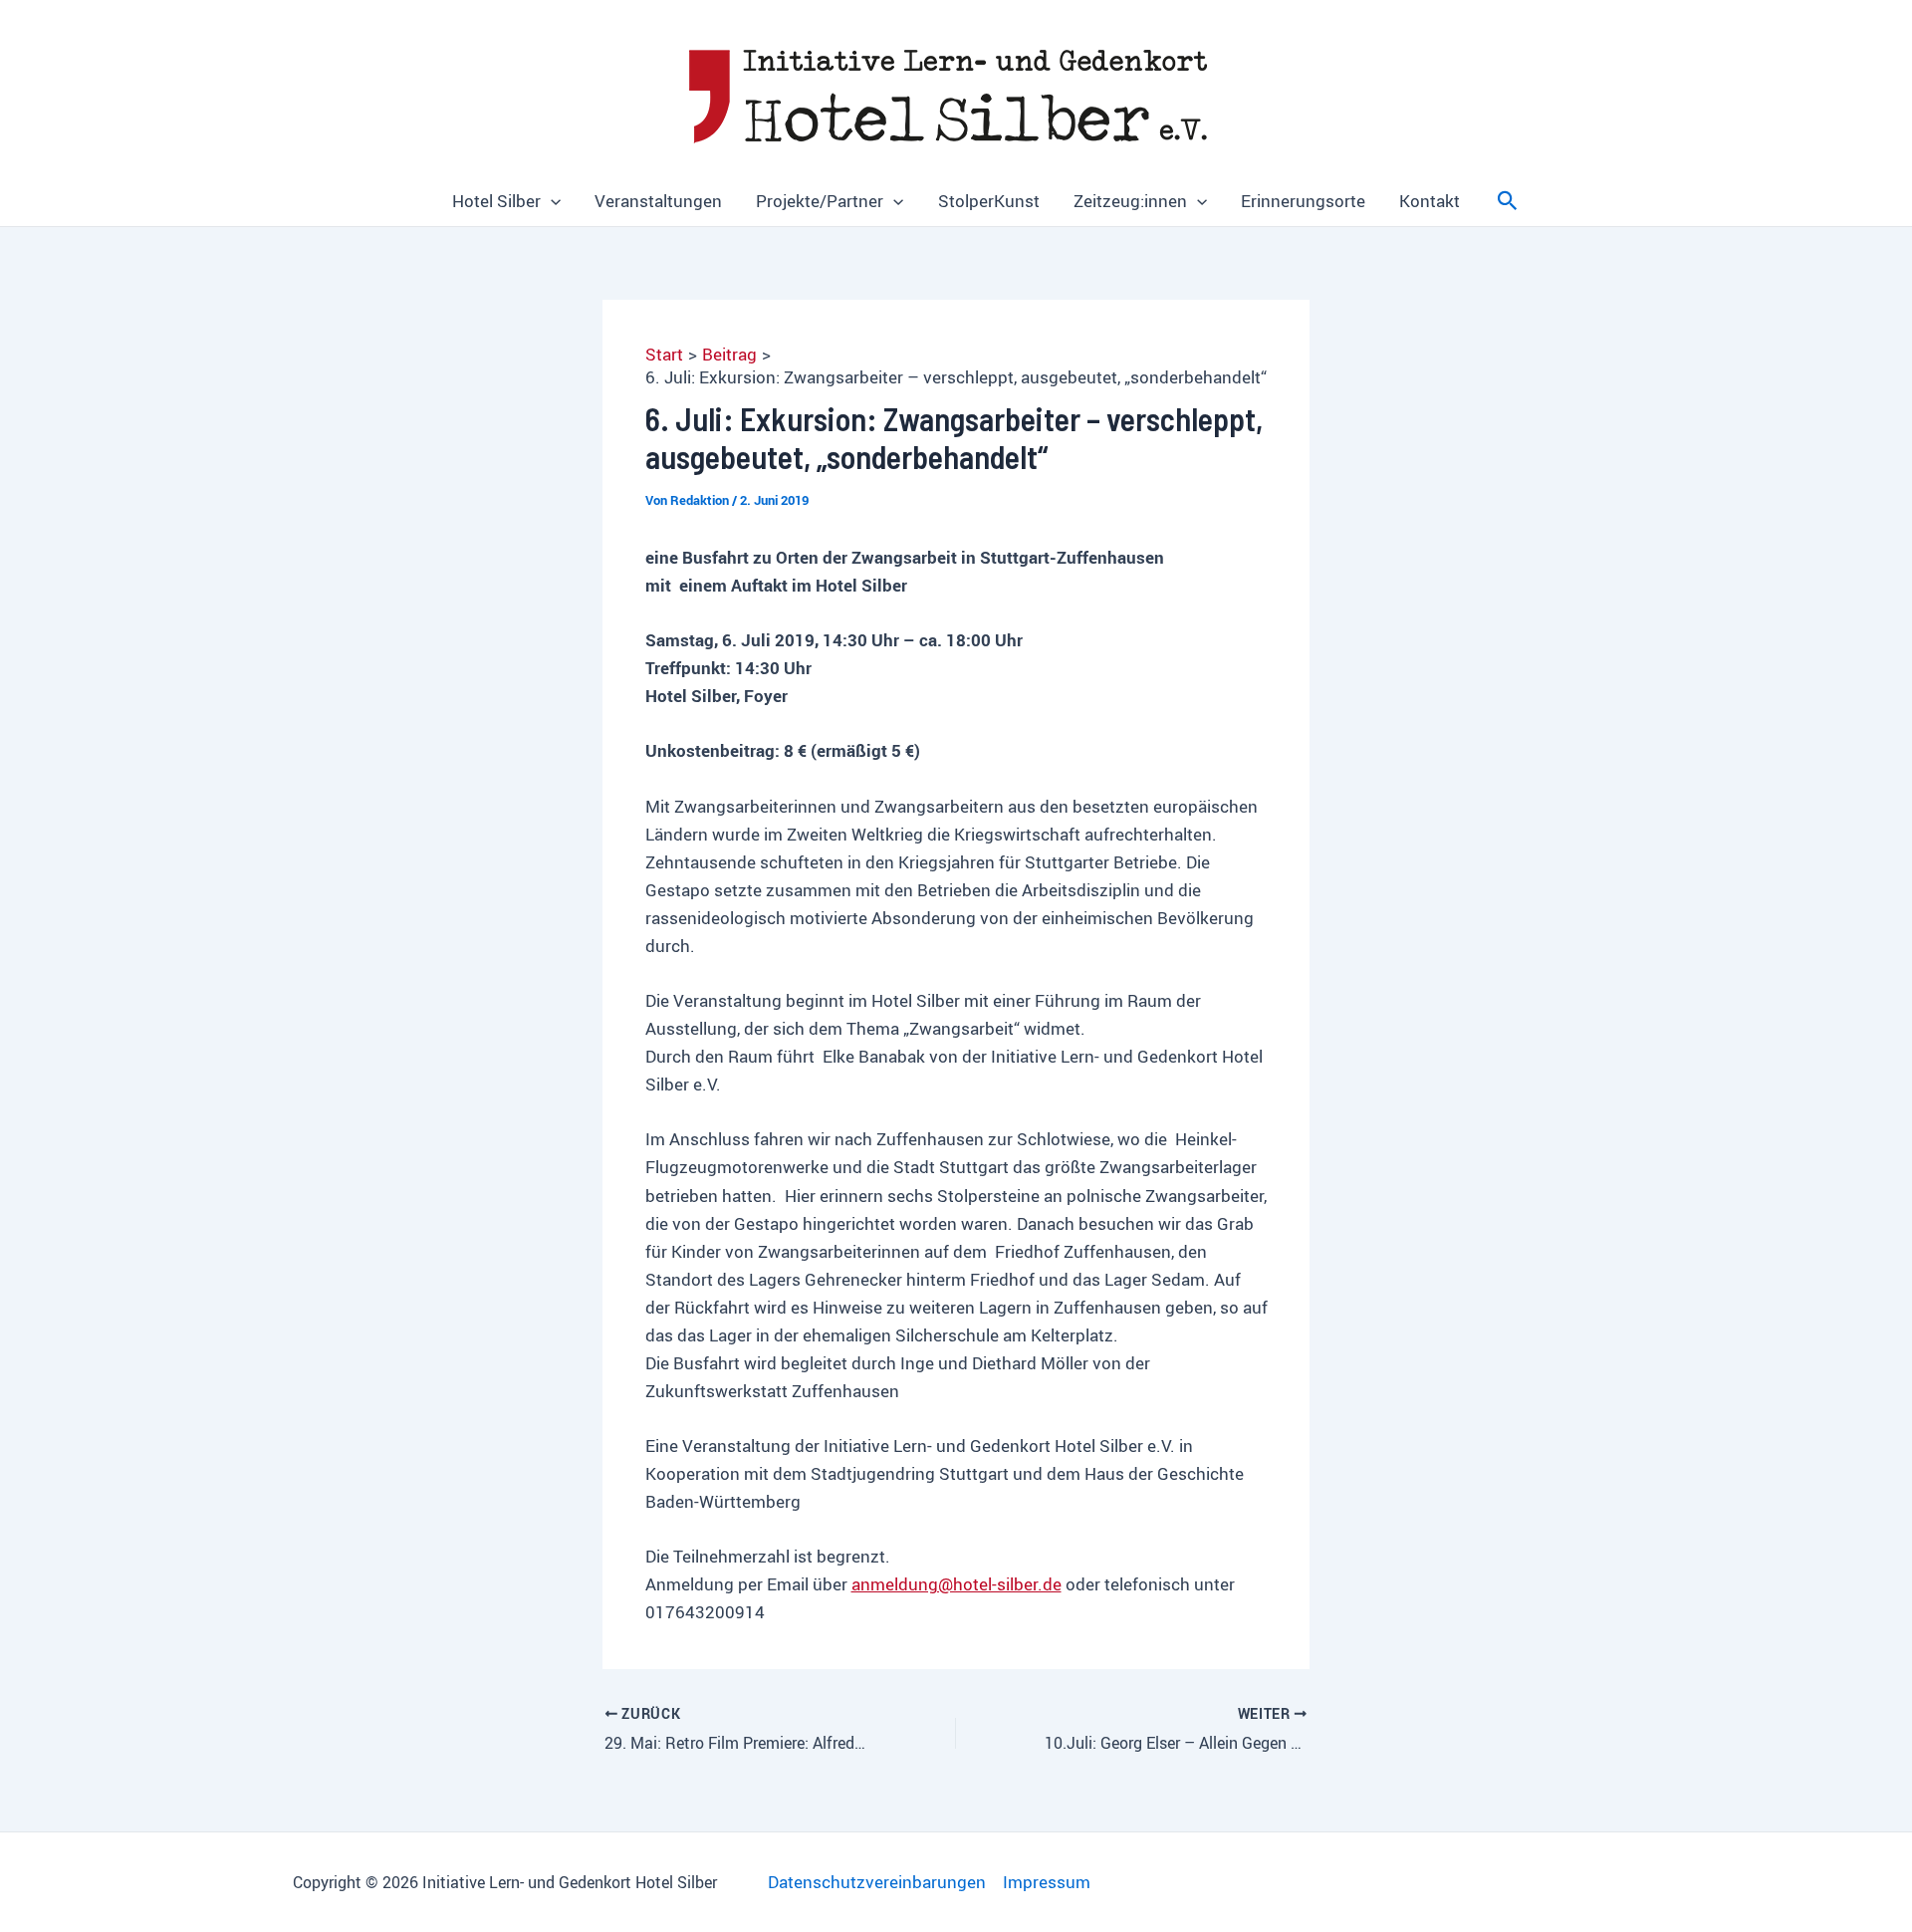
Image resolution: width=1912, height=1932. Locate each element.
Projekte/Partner (820, 201)
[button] (551, 201)
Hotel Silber (496, 201)
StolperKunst (989, 201)
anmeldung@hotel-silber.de (956, 1584)
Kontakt (1430, 201)
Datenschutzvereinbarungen (877, 1882)
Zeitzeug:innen (1130, 201)
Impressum (1047, 1882)
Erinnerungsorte (1303, 201)
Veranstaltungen (658, 201)
